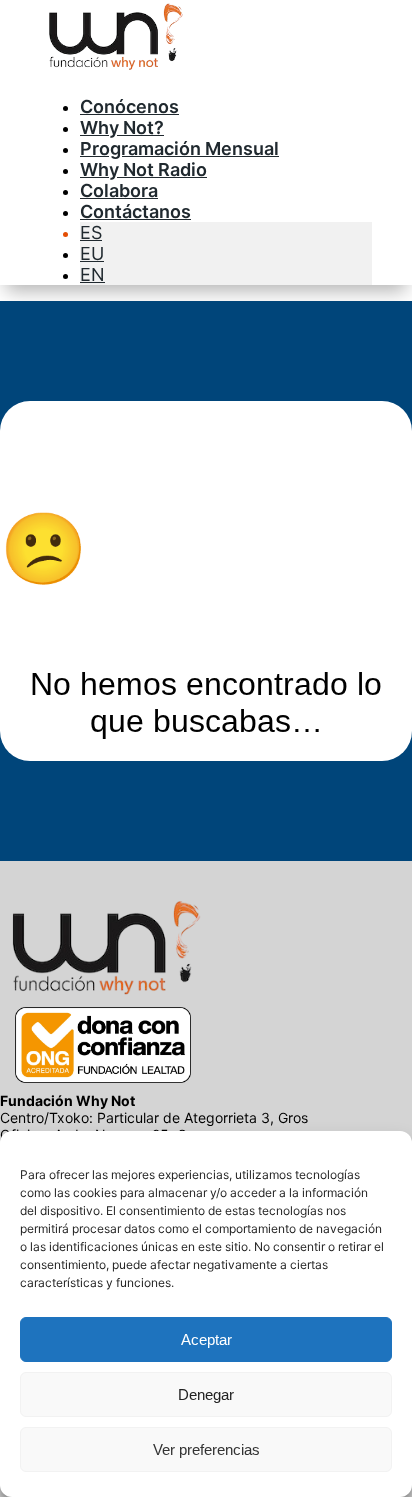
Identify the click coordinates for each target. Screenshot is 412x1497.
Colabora (119, 190)
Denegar (206, 1394)
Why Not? (122, 127)
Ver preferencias (206, 1449)
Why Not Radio (143, 169)
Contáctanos (135, 211)
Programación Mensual (179, 148)
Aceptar (206, 1339)
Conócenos (129, 106)
